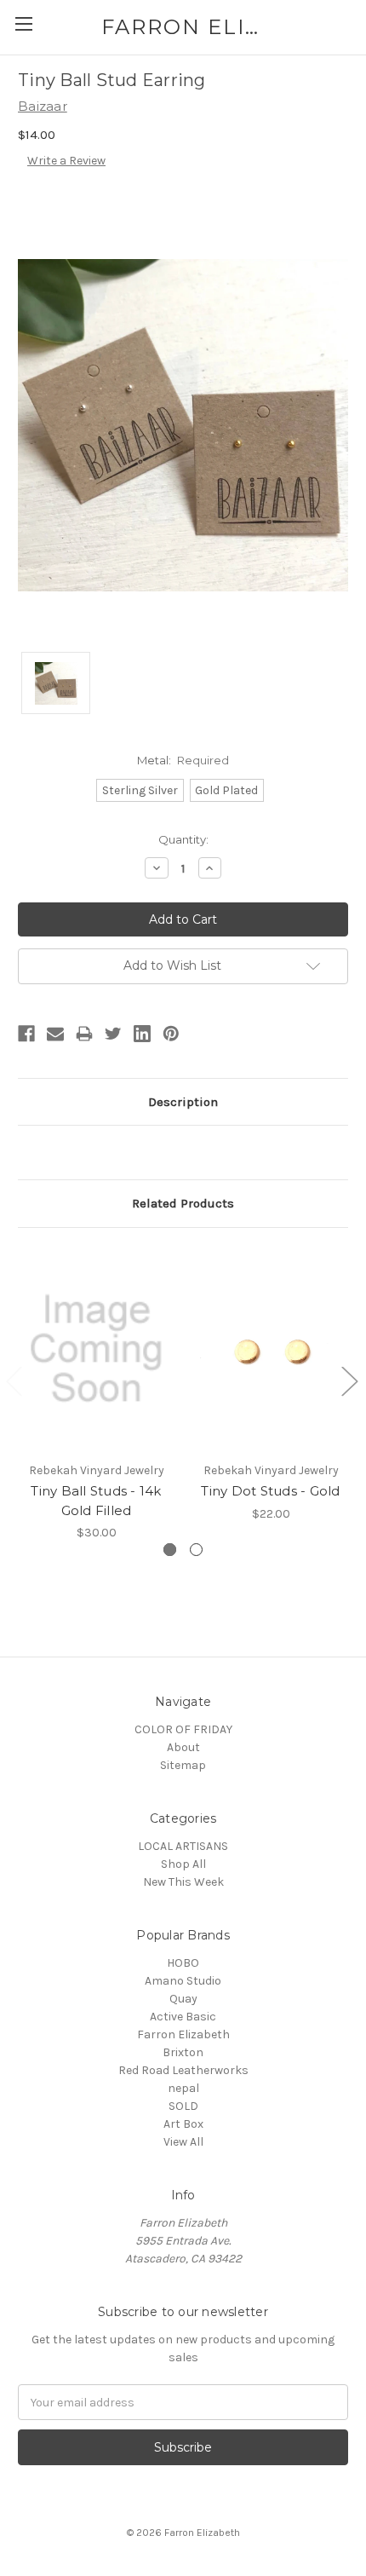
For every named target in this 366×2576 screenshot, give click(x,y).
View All (183, 2142)
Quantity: (183, 839)
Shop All (183, 1864)
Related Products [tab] (183, 1203)
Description (183, 1102)
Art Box (183, 2124)
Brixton (183, 2052)
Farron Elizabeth (183, 2034)
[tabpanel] (97, 1394)
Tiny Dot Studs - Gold (270, 1491)
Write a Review (66, 161)
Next (349, 1381)
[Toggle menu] (23, 23)
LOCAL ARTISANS (183, 1846)
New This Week (183, 1882)
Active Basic (183, 2017)
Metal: (183, 760)
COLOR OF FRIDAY (183, 1729)
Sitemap (183, 1765)
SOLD (183, 2106)
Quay (183, 1999)
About (183, 1747)
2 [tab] (196, 1550)
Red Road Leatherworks (183, 2070)
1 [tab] (170, 1550)
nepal (183, 2088)
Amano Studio (183, 1981)
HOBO (183, 1963)
